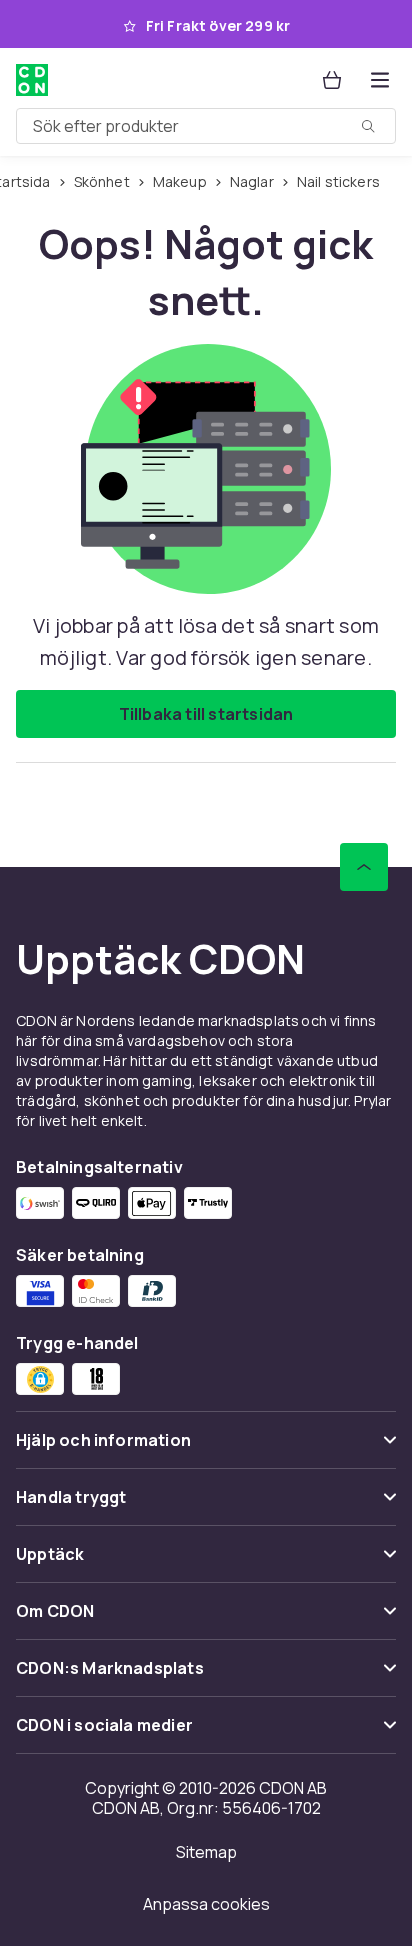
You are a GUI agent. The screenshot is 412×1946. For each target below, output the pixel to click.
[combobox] (206, 126)
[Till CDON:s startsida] (32, 80)
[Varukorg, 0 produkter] (332, 80)
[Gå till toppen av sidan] (364, 867)
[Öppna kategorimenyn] (380, 80)
